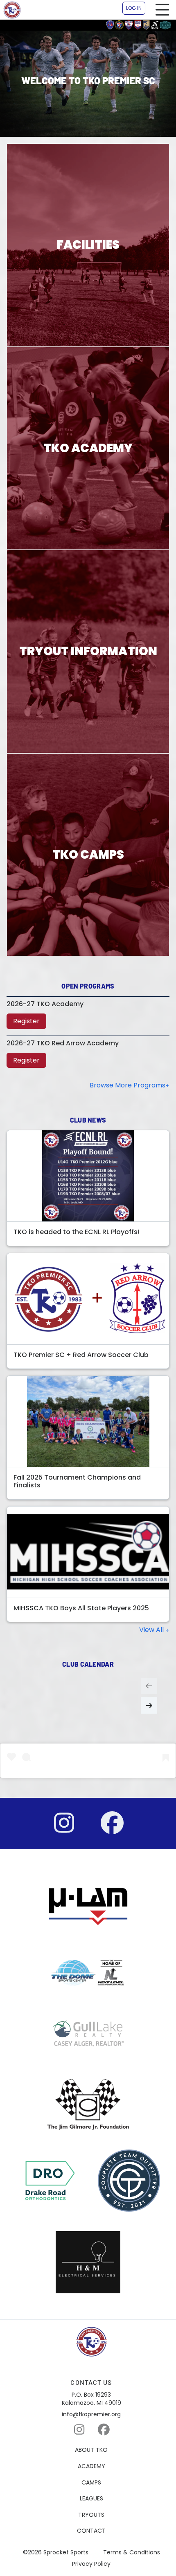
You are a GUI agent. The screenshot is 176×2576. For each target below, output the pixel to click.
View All (152, 1630)
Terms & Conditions (132, 2553)
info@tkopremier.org (91, 2414)
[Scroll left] (149, 1686)
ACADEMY (91, 2466)
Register (26, 1021)
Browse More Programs (127, 1085)
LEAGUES (91, 2499)
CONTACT (91, 2531)
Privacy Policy (91, 2564)
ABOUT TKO (91, 2450)
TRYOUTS (91, 2515)
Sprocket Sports (66, 2553)
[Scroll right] (149, 1705)
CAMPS (91, 2483)
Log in (134, 8)
